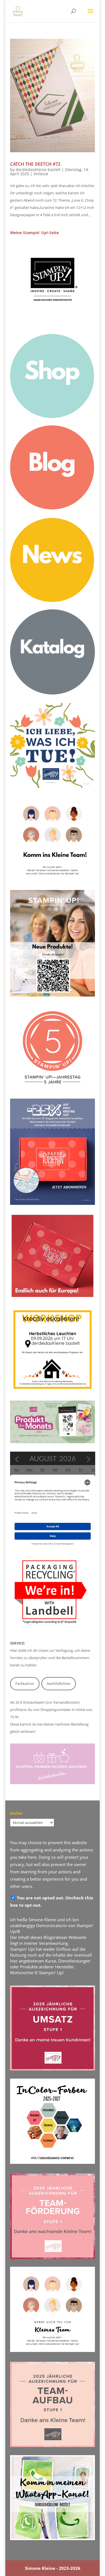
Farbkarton (25, 1683)
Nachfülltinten (59, 1683)
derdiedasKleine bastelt (38, 169)
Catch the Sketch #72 (35, 164)
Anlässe (41, 174)
